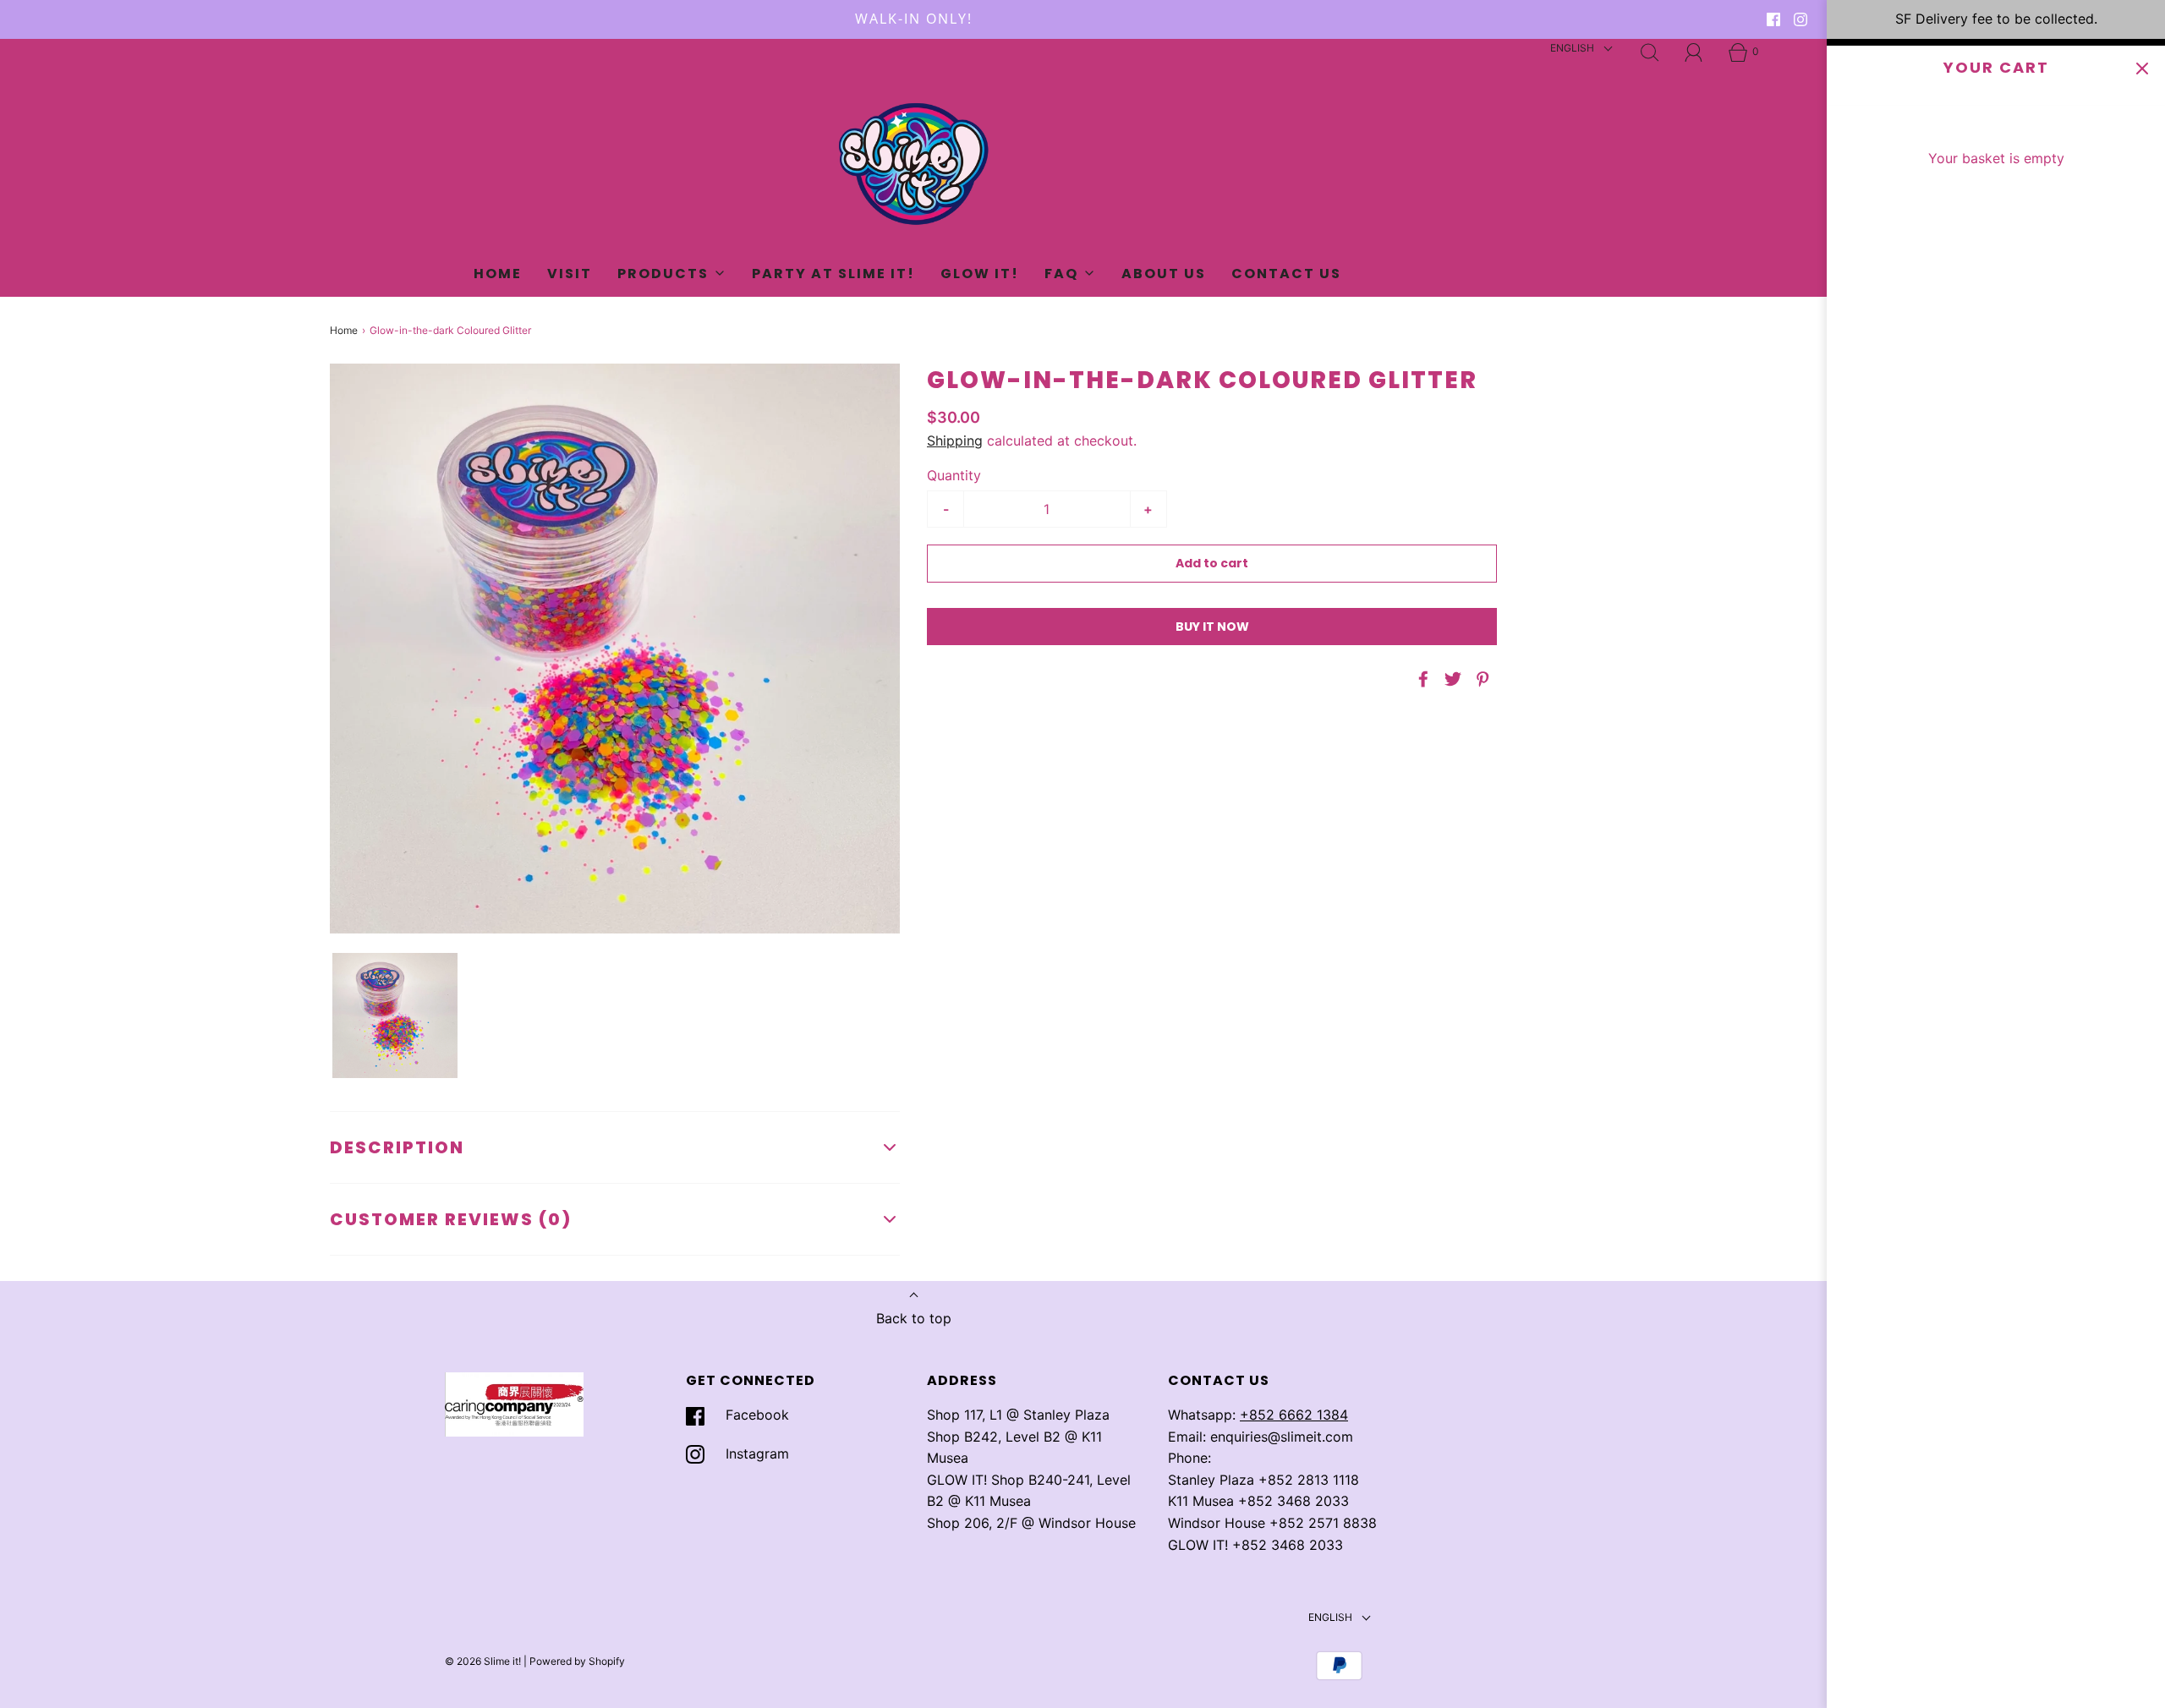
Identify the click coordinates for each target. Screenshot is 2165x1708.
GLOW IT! (980, 274)
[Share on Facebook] (1421, 679)
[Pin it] (1480, 679)
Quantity (954, 475)
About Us (1164, 274)
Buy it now (1212, 627)
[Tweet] (1450, 679)
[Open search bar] (1650, 52)
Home (498, 274)
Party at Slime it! (833, 274)
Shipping (955, 441)
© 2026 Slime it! (483, 1661)
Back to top (914, 1318)
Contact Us (1286, 274)
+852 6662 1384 (1294, 1415)
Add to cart (1212, 563)
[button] (395, 1015)
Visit (570, 274)
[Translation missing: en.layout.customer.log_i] (1694, 52)
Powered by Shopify (577, 1661)
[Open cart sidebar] (2142, 69)
